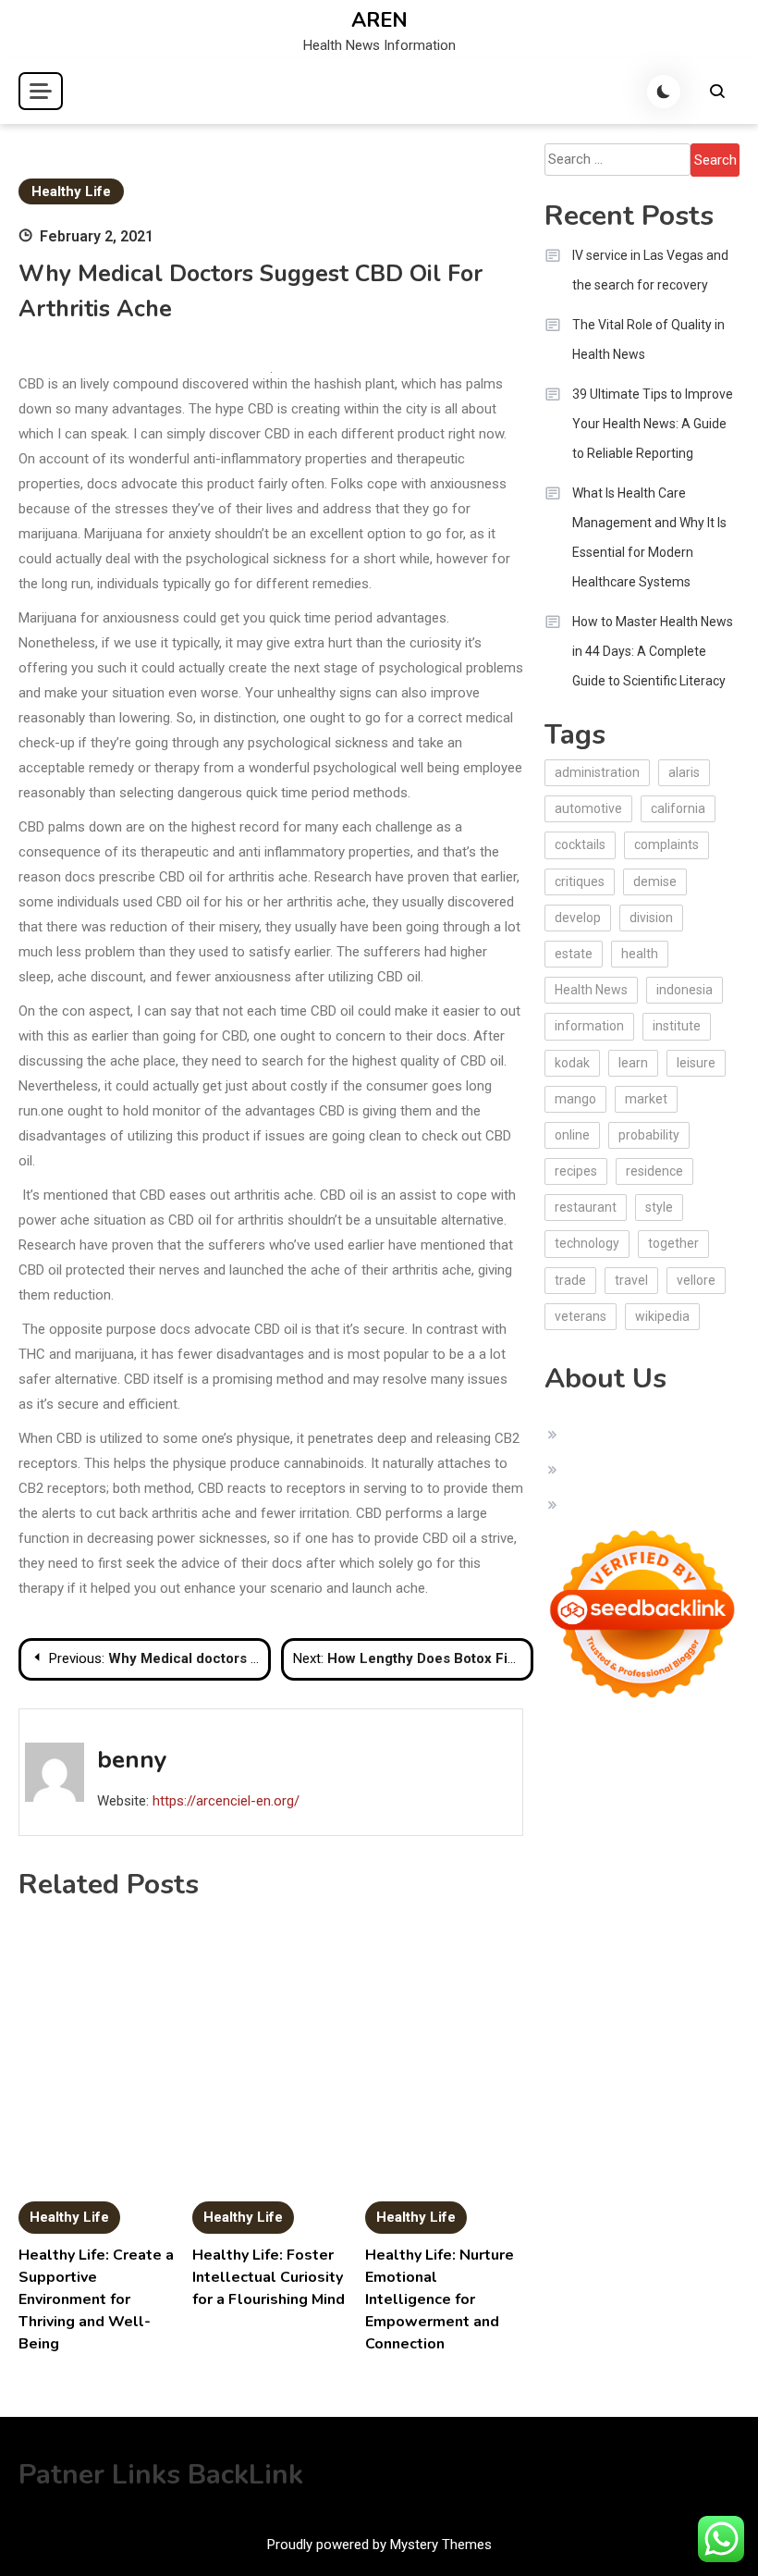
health (640, 954)
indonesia (685, 990)
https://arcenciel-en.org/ (226, 1801)
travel (631, 1280)
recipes (576, 1171)
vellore (696, 1280)
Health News (591, 990)
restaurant (586, 1207)
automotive (588, 808)
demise (655, 881)
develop (578, 918)
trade (570, 1280)
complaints (666, 844)
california (678, 808)
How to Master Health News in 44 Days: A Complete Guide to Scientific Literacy (653, 651)
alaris (684, 772)
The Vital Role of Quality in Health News (648, 339)
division (651, 918)
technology (587, 1243)
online (572, 1135)
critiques (580, 881)
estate (574, 954)
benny (132, 1760)
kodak (572, 1063)
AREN (379, 20)
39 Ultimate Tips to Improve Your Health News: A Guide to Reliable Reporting (653, 424)
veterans (581, 1316)
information (589, 1026)
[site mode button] (664, 92)
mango (575, 1099)
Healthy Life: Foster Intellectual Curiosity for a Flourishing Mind (269, 2277)
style (659, 1207)
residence (654, 1171)
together (673, 1243)
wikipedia (662, 1316)
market (646, 1099)
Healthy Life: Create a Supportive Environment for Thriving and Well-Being (96, 2299)
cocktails (580, 844)
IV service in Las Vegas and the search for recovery (650, 270)
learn (633, 1063)
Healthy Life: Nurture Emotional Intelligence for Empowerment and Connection (440, 2299)
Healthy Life (71, 191)
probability (649, 1135)
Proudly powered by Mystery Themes (379, 2545)
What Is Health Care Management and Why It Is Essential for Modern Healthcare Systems (649, 537)
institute (677, 1026)
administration (597, 772)
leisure (696, 1063)
